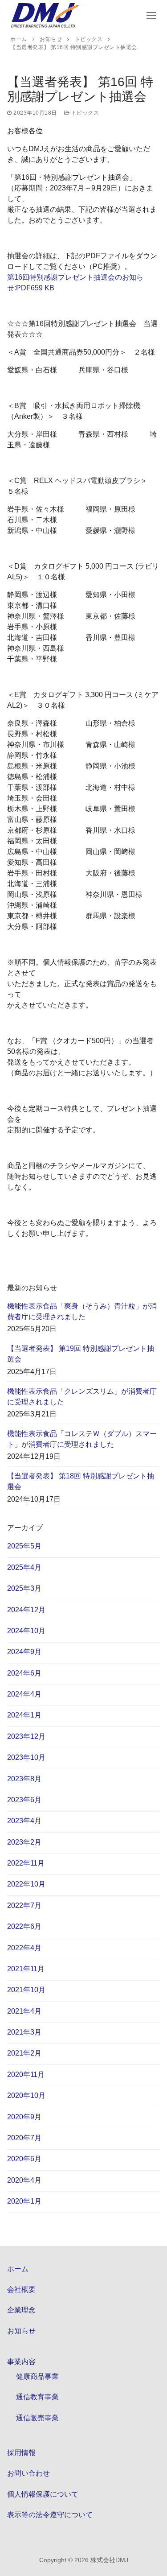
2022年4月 (24, 1948)
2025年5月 (24, 1546)
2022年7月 (24, 1905)
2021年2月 (24, 2053)
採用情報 (21, 2453)
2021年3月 (24, 2032)
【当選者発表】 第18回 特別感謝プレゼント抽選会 (81, 1481)
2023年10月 (26, 1757)
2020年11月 (26, 2074)
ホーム (18, 2269)
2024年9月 (24, 1652)
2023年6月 (24, 1800)
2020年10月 (26, 2095)
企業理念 (21, 2310)
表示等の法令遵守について (50, 2515)
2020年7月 (24, 2138)
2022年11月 (26, 1863)
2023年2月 (24, 1842)
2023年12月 (26, 1736)
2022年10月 (26, 1884)
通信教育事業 (37, 2397)
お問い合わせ (29, 2473)
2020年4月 (24, 2180)
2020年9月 (24, 2117)
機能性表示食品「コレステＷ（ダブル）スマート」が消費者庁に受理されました (82, 1439)
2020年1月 (24, 2201)
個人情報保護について (43, 2494)
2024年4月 (24, 1694)
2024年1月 (24, 1715)
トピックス (84, 113)
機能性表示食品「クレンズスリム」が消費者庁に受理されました (82, 1397)
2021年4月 (24, 2011)
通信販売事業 (37, 2418)
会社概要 (21, 2289)
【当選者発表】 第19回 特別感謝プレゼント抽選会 (81, 1354)
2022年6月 (24, 1926)
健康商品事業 (37, 2376)
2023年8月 (24, 1779)
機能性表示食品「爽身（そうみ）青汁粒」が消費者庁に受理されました (82, 1311)
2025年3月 (24, 1588)
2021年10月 (26, 1990)
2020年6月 (24, 2159)
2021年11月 (26, 1969)
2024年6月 (24, 1673)
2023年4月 (24, 1821)
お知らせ (21, 2331)
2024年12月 (26, 1610)
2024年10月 (26, 1631)
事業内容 (21, 2362)
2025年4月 (24, 1567)
